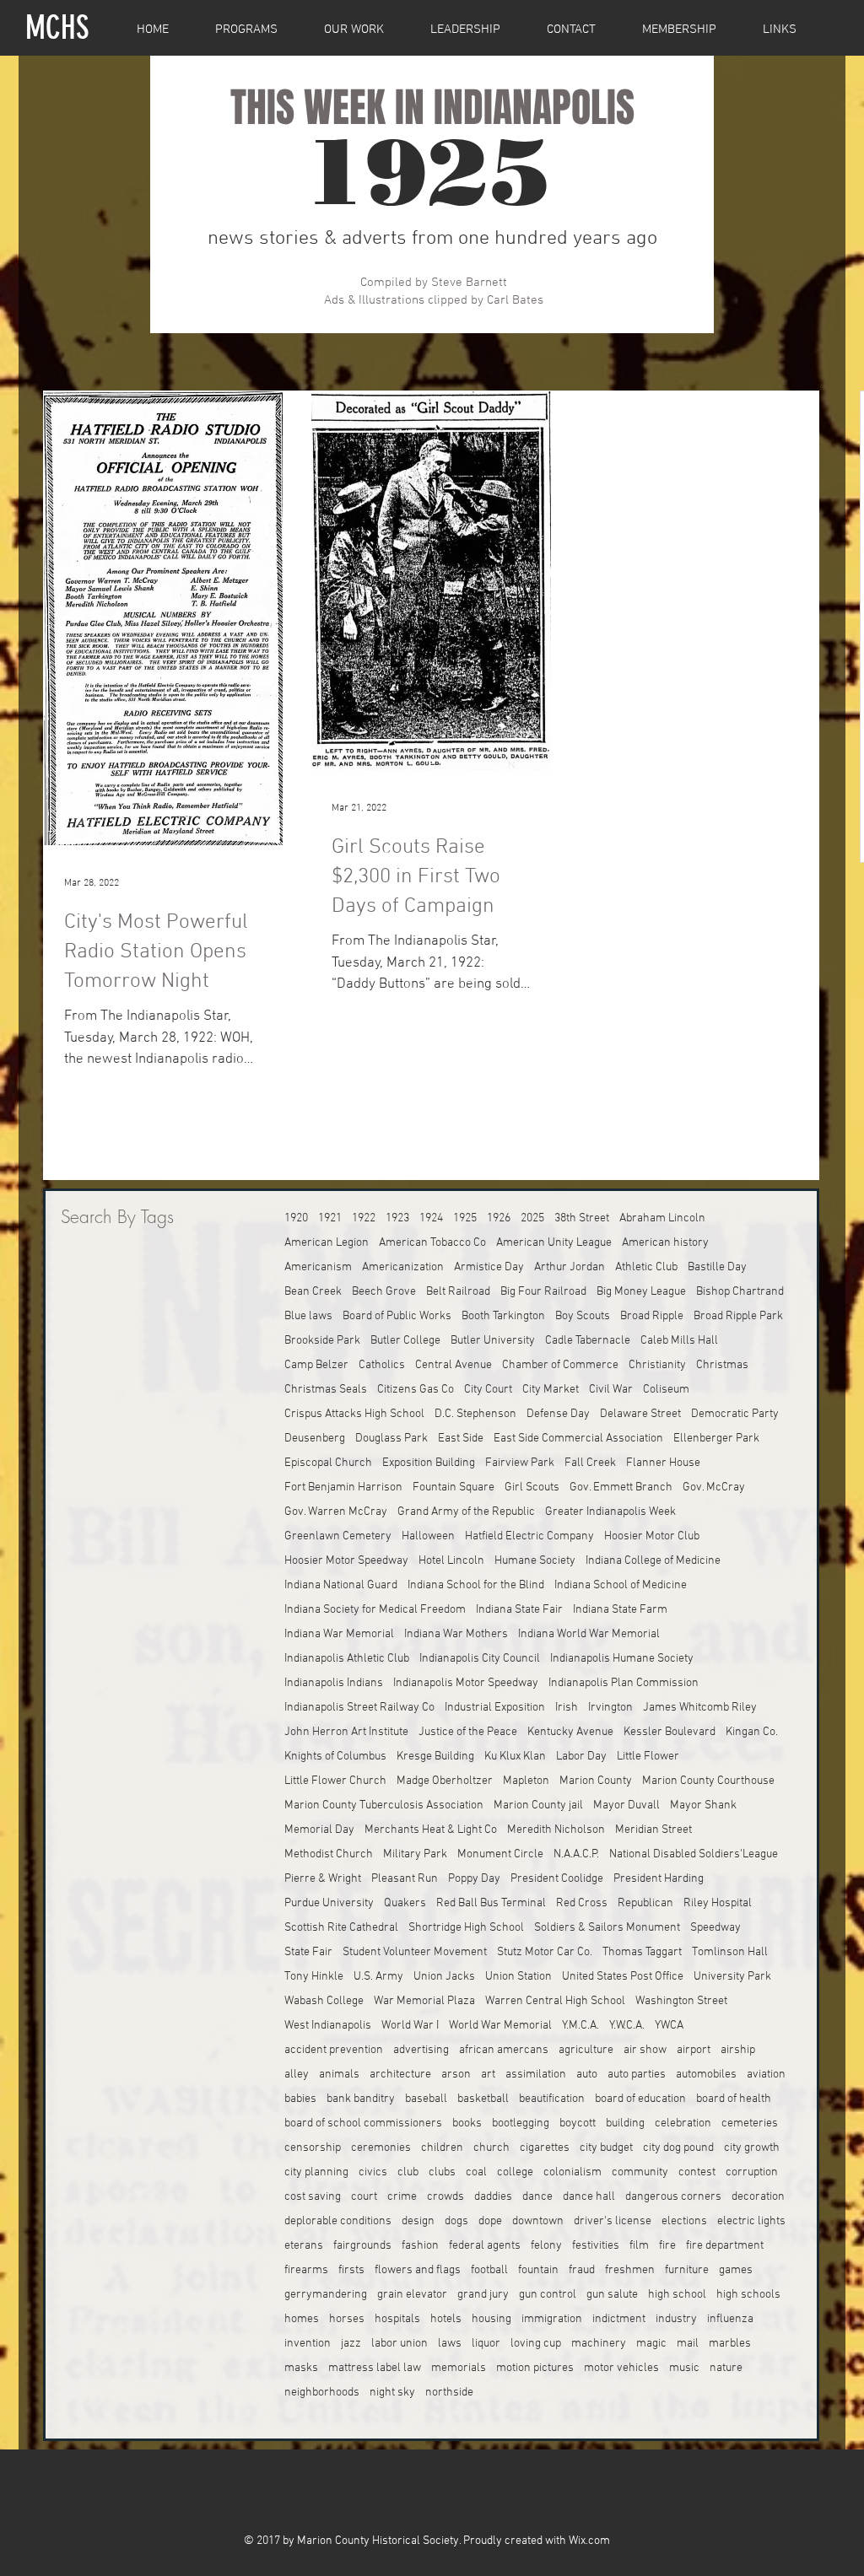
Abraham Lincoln (662, 1218)
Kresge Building (435, 1757)
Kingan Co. (752, 1732)
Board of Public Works (397, 1316)
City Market (551, 1390)
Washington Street (681, 2001)
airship (738, 2050)
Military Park (415, 1854)
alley (297, 2075)
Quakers (405, 1903)
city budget (606, 2148)
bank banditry (361, 2099)
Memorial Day (319, 1830)
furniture (687, 2270)
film (639, 2246)
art (488, 2075)
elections (684, 2221)
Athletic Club (646, 1267)
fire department (725, 2246)
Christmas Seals (326, 1390)
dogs (456, 2221)
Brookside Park (322, 1341)
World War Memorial (500, 2026)
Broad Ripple (652, 1316)
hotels (446, 2319)
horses (347, 2319)
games (736, 2270)
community (640, 2172)
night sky (392, 2393)
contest (697, 2172)
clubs (442, 2172)
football (489, 2270)
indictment (619, 2319)
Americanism (318, 1267)
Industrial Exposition (495, 1708)
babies (300, 2099)
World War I (410, 2026)
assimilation (536, 2075)
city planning (316, 2172)
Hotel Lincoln (451, 1561)
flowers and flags (418, 2270)
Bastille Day (717, 1267)
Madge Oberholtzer (445, 1781)
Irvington (610, 1708)
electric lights (751, 2221)
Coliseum (666, 1390)
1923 (397, 1218)
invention (308, 2344)
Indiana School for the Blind (476, 1585)
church (491, 2148)
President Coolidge (557, 1879)
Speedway (715, 1928)
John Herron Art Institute (346, 1732)
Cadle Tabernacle (588, 1341)
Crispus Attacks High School (354, 1414)
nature (726, 2368)
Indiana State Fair (519, 1610)
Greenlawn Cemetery (338, 1536)
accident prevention (334, 2050)
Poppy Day (474, 1879)
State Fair (308, 1952)
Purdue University (329, 1903)
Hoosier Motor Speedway (346, 1561)
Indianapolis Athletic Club (347, 1659)
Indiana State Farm (620, 1610)
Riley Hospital (718, 1903)
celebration (683, 2123)
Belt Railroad (458, 1292)
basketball (483, 2099)
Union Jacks (444, 1977)
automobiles (706, 2075)
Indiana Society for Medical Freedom (375, 1610)
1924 (431, 1218)
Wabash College (324, 2001)
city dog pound (678, 2148)
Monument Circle (500, 1854)
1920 (296, 1218)
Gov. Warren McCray (336, 1512)
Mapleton (526, 1781)
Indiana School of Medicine (621, 1585)
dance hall (589, 2197)
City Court (488, 1390)
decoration (758, 2197)
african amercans (504, 2050)
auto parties (637, 2075)
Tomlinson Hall (730, 1952)
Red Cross (582, 1903)
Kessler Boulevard (670, 1732)
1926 (499, 1218)
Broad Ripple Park (738, 1316)
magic (651, 2344)
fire (667, 2246)
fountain (538, 2270)
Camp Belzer (316, 1365)
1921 (330, 1218)
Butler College (405, 1341)
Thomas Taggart (642, 1952)
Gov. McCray (714, 1487)
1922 (364, 1218)
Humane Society (535, 1561)
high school (677, 2295)
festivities (596, 2246)
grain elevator (412, 2295)
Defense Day (558, 1414)
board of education (640, 2099)
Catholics (382, 1365)
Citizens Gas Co (416, 1390)
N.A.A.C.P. (576, 1854)
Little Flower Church (335, 1781)
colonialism (572, 2172)
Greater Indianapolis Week (610, 1512)
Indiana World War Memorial (589, 1634)
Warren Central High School (555, 2001)
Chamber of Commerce (560, 1365)
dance (537, 2197)
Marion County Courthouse (708, 1781)
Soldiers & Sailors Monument (607, 1928)
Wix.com (589, 2541)
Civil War (611, 1390)
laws (450, 2344)
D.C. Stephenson (475, 1414)
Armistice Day (489, 1267)
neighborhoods (322, 2393)
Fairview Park (520, 1463)
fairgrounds (362, 2246)
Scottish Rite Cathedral (341, 1928)
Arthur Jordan (570, 1267)
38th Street (582, 1218)
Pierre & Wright (323, 1879)
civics (373, 2172)
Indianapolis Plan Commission (624, 1683)
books (467, 2123)
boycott (578, 2123)
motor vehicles (621, 2368)
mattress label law (375, 2368)
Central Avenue (454, 1365)
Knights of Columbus (335, 1757)
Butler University (493, 1341)
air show (645, 2050)
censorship (313, 2148)
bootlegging (521, 2123)
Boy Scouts (583, 1316)
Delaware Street (640, 1414)
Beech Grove (384, 1292)
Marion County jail (538, 1805)
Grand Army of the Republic (466, 1512)
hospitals (397, 2319)
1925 (465, 1218)
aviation (766, 2075)
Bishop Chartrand (740, 1292)
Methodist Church (329, 1854)
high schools (748, 2295)
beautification (552, 2099)
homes (302, 2319)
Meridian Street (653, 1830)
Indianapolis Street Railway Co (359, 1708)
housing (491, 2319)
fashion (420, 2246)
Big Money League (641, 1292)
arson (456, 2075)
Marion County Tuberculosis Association (384, 1805)
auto (587, 2075)
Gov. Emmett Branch (621, 1487)
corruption (752, 2172)
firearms (306, 2270)
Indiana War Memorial (339, 1634)
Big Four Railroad (543, 1292)
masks (301, 2368)
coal (476, 2172)
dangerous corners (673, 2197)
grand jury (483, 2295)
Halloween (428, 1536)
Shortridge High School (466, 1928)
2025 (532, 1218)
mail (688, 2344)
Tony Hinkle (314, 1977)
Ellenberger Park (716, 1439)
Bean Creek (313, 1292)
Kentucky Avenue (570, 1732)
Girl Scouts (532, 1487)
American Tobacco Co (432, 1243)
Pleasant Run (405, 1879)
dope (490, 2221)
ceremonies (381, 2148)
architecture (400, 2075)
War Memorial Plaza (424, 2001)
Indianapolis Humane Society (622, 1659)
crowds (445, 2197)
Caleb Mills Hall (679, 1341)
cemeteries (750, 2123)
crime (402, 2197)
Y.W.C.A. (627, 2026)
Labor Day (581, 1757)
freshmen (630, 2270)
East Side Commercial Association (578, 1439)
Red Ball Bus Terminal (491, 1903)
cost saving (313, 2197)
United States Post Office (623, 1977)
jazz (351, 2344)
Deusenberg (315, 1439)
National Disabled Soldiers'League (694, 1854)
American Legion (327, 1243)
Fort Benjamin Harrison (343, 1487)
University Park (732, 1977)
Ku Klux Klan (515, 1757)
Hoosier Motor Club (652, 1536)
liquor (486, 2344)
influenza (730, 2319)
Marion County (596, 1781)
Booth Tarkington (503, 1316)
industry (676, 2319)
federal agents (485, 2246)
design (418, 2221)
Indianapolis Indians (334, 1683)
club (408, 2172)
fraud (582, 2270)
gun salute (612, 2295)
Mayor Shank (703, 1805)
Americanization (403, 1267)
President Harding (659, 1879)
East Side (461, 1439)
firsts (351, 2270)
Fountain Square (454, 1487)
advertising (421, 2050)
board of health (734, 2099)
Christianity (657, 1365)
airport (694, 2050)
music (684, 2368)
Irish (567, 1708)
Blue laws (308, 1316)
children (442, 2148)
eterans (304, 2246)
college (515, 2172)
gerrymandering (326, 2295)
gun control (548, 2295)
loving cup (536, 2344)
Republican (645, 1903)
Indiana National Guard (341, 1585)
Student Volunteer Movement (415, 1952)
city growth (752, 2148)
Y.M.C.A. (580, 2026)
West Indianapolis (328, 2026)
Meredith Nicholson (556, 1830)
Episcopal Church (328, 1463)
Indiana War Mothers (456, 1634)
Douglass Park (391, 1439)
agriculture (586, 2050)
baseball (426, 2099)
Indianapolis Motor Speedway (466, 1683)
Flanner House (663, 1463)
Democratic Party (735, 1414)
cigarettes (545, 2148)
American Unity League (554, 1243)
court (364, 2197)
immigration (552, 2319)
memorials (459, 2368)
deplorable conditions (338, 2221)
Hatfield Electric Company (529, 1536)
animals (339, 2075)
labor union (400, 2344)
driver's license (613, 2221)
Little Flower (648, 1757)
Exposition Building (429, 1463)
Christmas (722, 1365)
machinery (599, 2344)
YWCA (669, 2026)
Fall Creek (590, 1463)
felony (546, 2246)
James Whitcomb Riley (700, 1708)
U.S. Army (378, 1977)
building (625, 2123)
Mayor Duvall (626, 1805)
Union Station (518, 1977)
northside (449, 2393)
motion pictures (535, 2368)
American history (665, 1243)
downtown (538, 2221)
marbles (730, 2344)
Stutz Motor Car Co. (545, 1952)
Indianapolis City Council (480, 1659)
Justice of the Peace (468, 1732)
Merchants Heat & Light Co (431, 1830)
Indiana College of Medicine (653, 1561)
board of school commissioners (363, 2123)
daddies (493, 2197)
